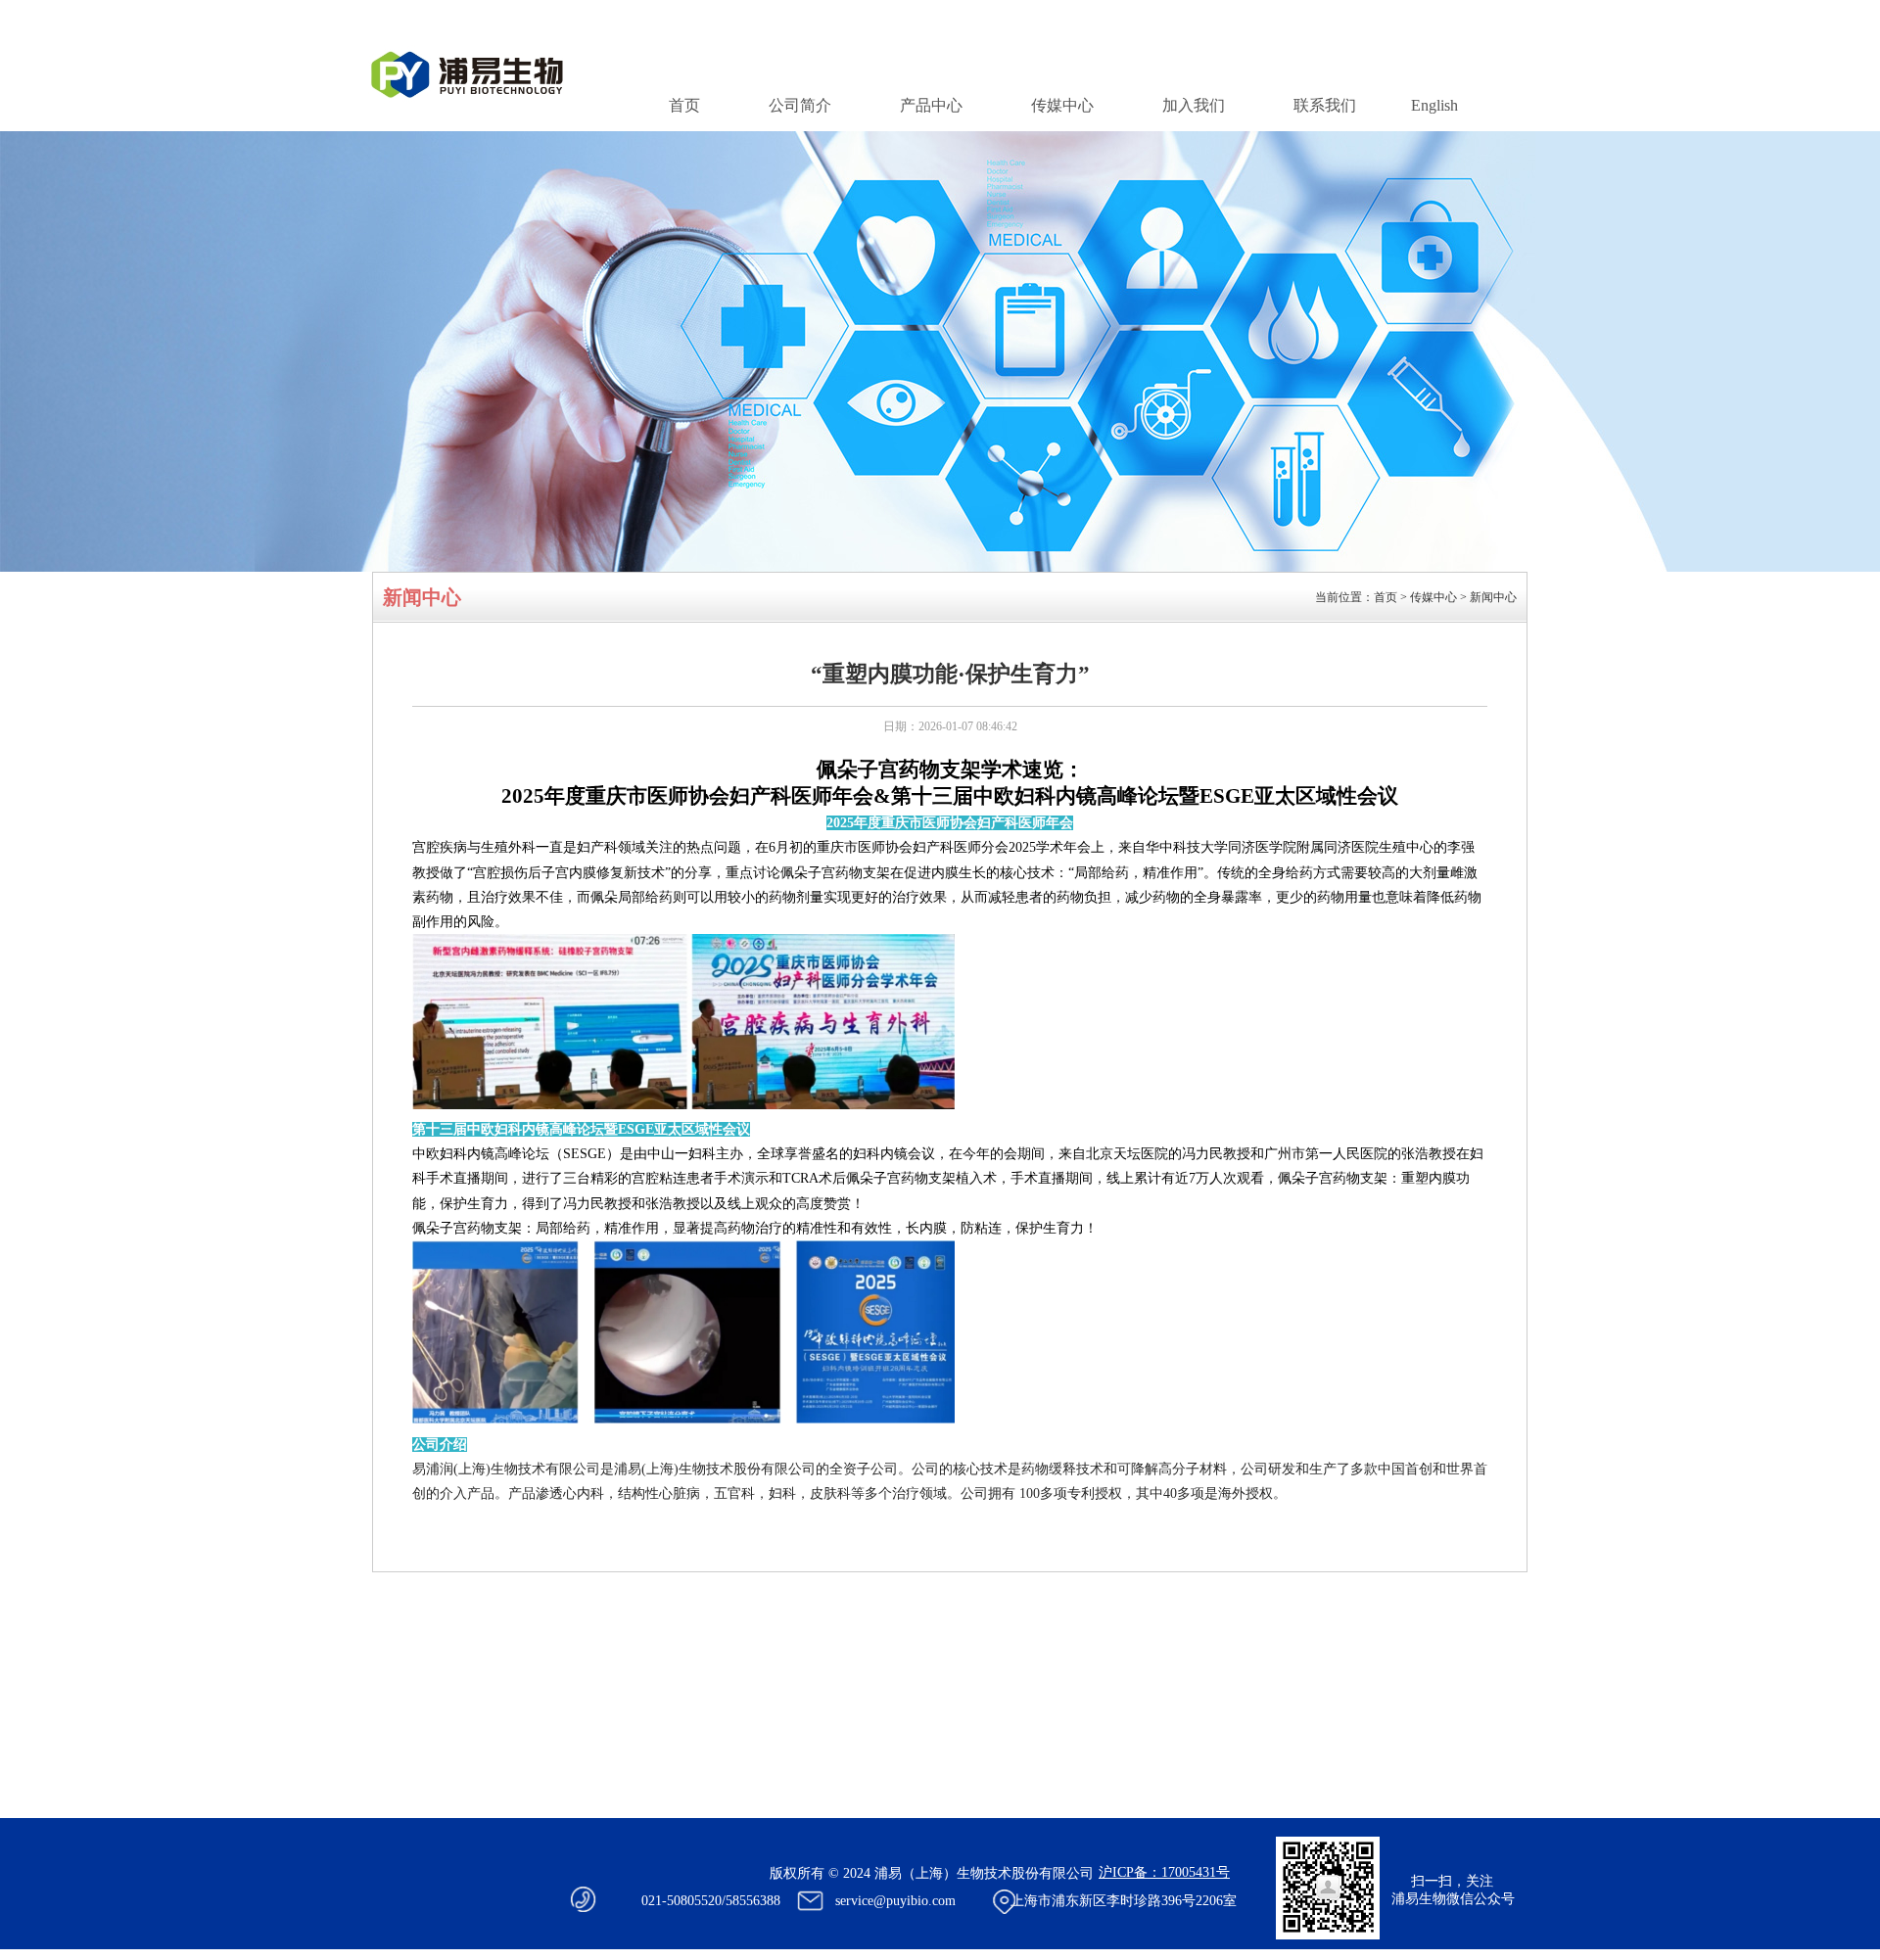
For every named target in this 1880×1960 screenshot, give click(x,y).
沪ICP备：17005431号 (1164, 1872)
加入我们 (1194, 105)
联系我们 (1325, 105)
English (1434, 105)
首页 (684, 105)
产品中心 (931, 105)
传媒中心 (1062, 105)
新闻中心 (1493, 597)
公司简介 (800, 105)
